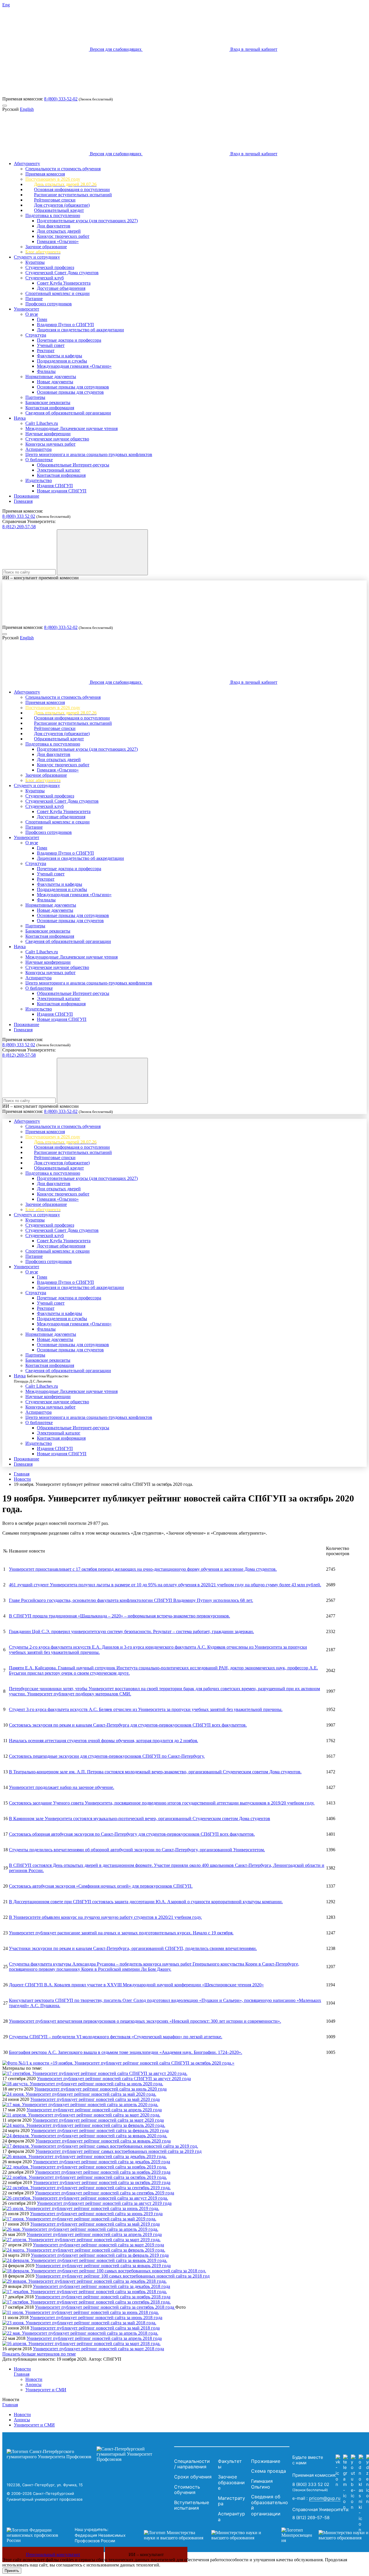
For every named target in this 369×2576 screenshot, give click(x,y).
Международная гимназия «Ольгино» (74, 366)
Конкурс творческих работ (63, 236)
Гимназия (23, 501)
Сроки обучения (193, 2477)
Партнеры (35, 397)
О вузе (32, 314)
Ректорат (46, 351)
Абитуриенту (27, 164)
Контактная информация (50, 408)
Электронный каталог (59, 470)
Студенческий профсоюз (50, 267)
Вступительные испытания (192, 2505)
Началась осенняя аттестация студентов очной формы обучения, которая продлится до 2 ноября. (103, 1741)
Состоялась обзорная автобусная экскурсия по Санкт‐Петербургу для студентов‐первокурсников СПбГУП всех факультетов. (132, 1834)
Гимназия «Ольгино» (58, 241)
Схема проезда (269, 2471)
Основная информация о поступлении (72, 189)
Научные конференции (48, 434)
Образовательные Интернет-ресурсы (73, 465)
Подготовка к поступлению (53, 215)
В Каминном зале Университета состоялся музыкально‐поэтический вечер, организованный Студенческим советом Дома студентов (140, 1818)
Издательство (39, 480)
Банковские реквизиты (48, 402)
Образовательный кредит (59, 210)
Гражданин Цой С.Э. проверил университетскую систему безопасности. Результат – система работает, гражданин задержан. (131, 1631)
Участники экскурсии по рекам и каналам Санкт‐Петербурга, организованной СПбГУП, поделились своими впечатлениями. (133, 1948)
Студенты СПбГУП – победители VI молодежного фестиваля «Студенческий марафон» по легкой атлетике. (116, 2037)
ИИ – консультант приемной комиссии (41, 578)
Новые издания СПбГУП (62, 491)
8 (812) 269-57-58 (19, 527)
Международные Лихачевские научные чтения (71, 428)
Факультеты (230, 2464)
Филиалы (46, 371)
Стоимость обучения (187, 2490)
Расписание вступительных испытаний (73, 195)
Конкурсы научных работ (50, 444)
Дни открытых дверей (59, 231)
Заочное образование (46, 247)
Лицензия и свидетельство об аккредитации (80, 330)
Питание (34, 299)
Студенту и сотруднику (37, 257)
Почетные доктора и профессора (69, 340)
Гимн (42, 319)
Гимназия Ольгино (262, 2484)
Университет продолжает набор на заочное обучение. (62, 1787)
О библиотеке (39, 460)
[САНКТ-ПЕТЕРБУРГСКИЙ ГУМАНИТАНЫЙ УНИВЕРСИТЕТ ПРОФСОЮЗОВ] (89, 2454)
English (27, 109)
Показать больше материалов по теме (39, 2354)
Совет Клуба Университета (64, 283)
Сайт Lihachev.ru (42, 423)
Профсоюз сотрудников (49, 304)
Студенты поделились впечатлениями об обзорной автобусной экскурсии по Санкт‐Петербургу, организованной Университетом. (137, 1850)
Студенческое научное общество (57, 439)
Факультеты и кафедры (60, 356)
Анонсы (33, 2384)
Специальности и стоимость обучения (63, 169)
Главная (22, 1474)
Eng (6, 5)
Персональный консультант (53, 2554)
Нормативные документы (51, 377)
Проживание (27, 496)
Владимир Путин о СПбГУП (65, 325)
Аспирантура (38, 449)
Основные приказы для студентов (70, 392)
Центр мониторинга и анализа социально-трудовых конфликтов (89, 454)
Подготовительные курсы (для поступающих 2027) (87, 221)
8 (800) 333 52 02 (19, 516)
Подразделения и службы (62, 361)
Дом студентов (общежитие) (62, 205)
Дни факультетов (54, 226)
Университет (27, 309)
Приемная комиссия (45, 174)
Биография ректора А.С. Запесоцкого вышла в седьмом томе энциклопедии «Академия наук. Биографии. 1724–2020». (126, 2052)
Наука (20, 418)
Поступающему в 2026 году (53, 179)
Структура (36, 335)
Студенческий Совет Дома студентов (62, 273)
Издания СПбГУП (55, 486)
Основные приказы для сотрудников (73, 387)
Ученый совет (51, 345)
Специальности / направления (192, 2464)
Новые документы (55, 382)
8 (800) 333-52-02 (61, 99)
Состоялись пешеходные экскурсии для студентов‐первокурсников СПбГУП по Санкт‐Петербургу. (107, 1756)
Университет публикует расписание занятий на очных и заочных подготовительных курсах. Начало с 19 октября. (121, 1933)
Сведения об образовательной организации (68, 413)
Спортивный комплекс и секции (58, 293)
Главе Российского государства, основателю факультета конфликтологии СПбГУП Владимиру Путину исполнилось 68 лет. (131, 1600)
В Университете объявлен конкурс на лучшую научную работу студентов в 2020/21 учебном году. (105, 1917)
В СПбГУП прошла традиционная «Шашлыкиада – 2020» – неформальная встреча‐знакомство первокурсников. (119, 1616)
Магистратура (231, 2501)
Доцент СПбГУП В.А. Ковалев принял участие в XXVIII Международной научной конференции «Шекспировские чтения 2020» (136, 1985)
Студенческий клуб (45, 278)
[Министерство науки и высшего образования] (204, 2535)
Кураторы (35, 262)
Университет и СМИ (46, 2390)
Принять (12, 2571)
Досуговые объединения (61, 288)
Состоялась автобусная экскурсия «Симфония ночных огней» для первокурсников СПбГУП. (101, 1886)
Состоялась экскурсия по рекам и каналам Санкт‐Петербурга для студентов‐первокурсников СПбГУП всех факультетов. (128, 1725)
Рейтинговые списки (55, 200)
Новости (22, 1479)
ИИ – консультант (146, 2554)
